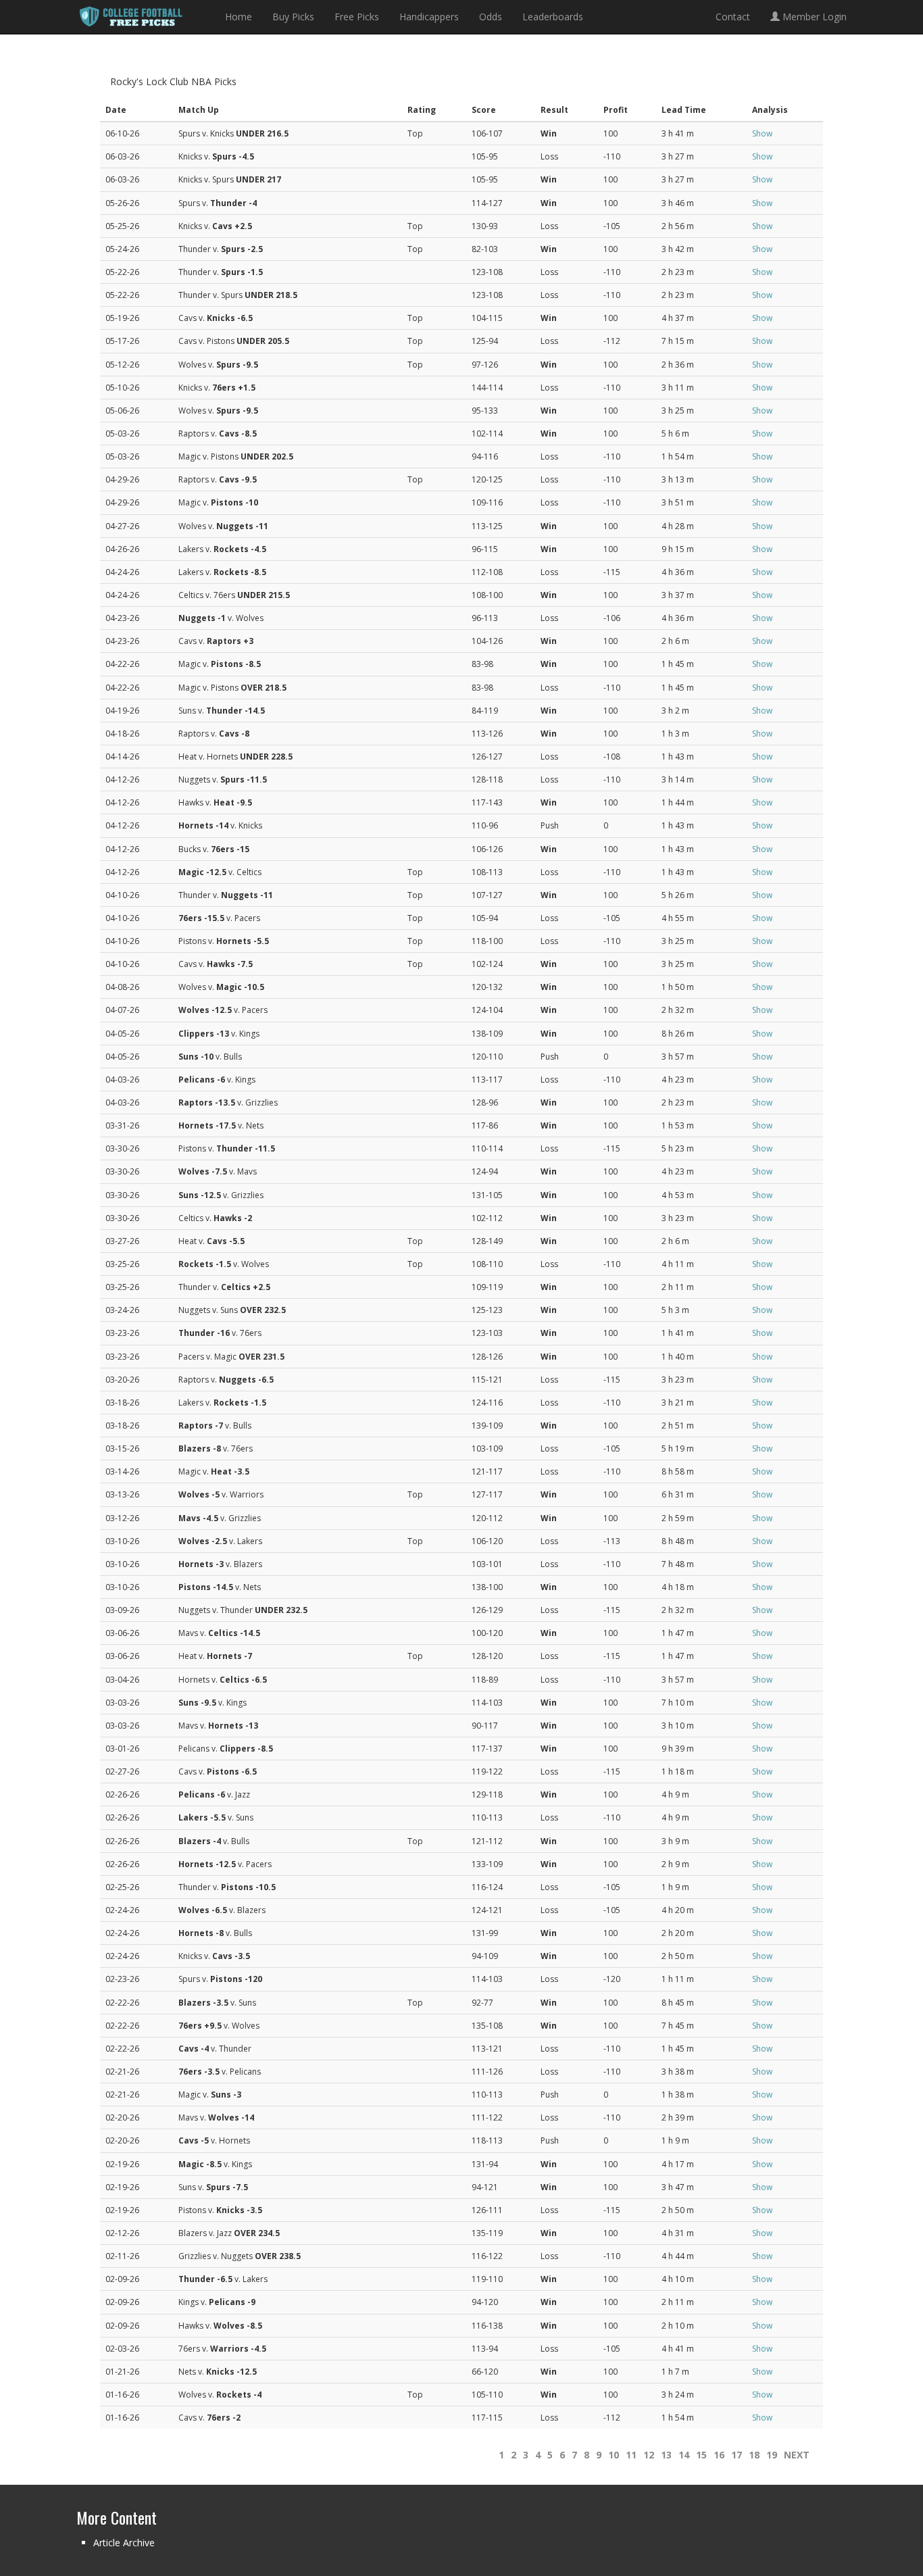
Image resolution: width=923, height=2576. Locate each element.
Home (239, 17)
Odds (491, 17)
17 (737, 2455)
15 (701, 2455)
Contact (733, 17)
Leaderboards (553, 17)
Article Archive (124, 2543)
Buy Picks (293, 17)
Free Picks (357, 17)
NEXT (797, 2455)
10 (614, 2455)
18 (754, 2455)
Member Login (813, 17)
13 (666, 2455)
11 (631, 2455)
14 (684, 2455)
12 (649, 2455)
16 (719, 2455)
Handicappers (429, 17)
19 (772, 2455)
